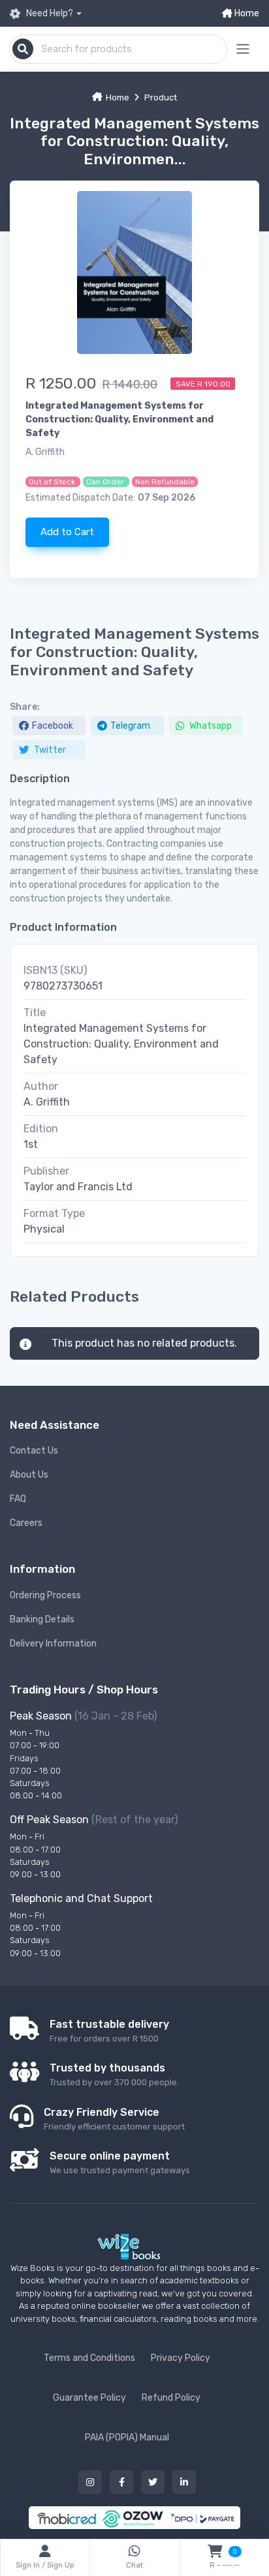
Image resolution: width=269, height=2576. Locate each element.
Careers (26, 1523)
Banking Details (42, 1619)
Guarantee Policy (89, 2398)
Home (246, 13)
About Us (29, 1475)
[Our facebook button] (121, 2482)
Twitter (49, 750)
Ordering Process (45, 1595)
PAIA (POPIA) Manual (127, 2437)
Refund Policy (171, 2398)
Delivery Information (53, 1644)
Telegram (130, 726)
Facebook (53, 726)
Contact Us (34, 1451)
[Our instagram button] (90, 2482)
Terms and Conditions (89, 2358)
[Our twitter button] (153, 2482)
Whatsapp (210, 726)
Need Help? (49, 13)
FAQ (18, 1499)
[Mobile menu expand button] (243, 49)
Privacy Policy (181, 2358)
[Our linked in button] (184, 2482)
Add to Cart (67, 532)
